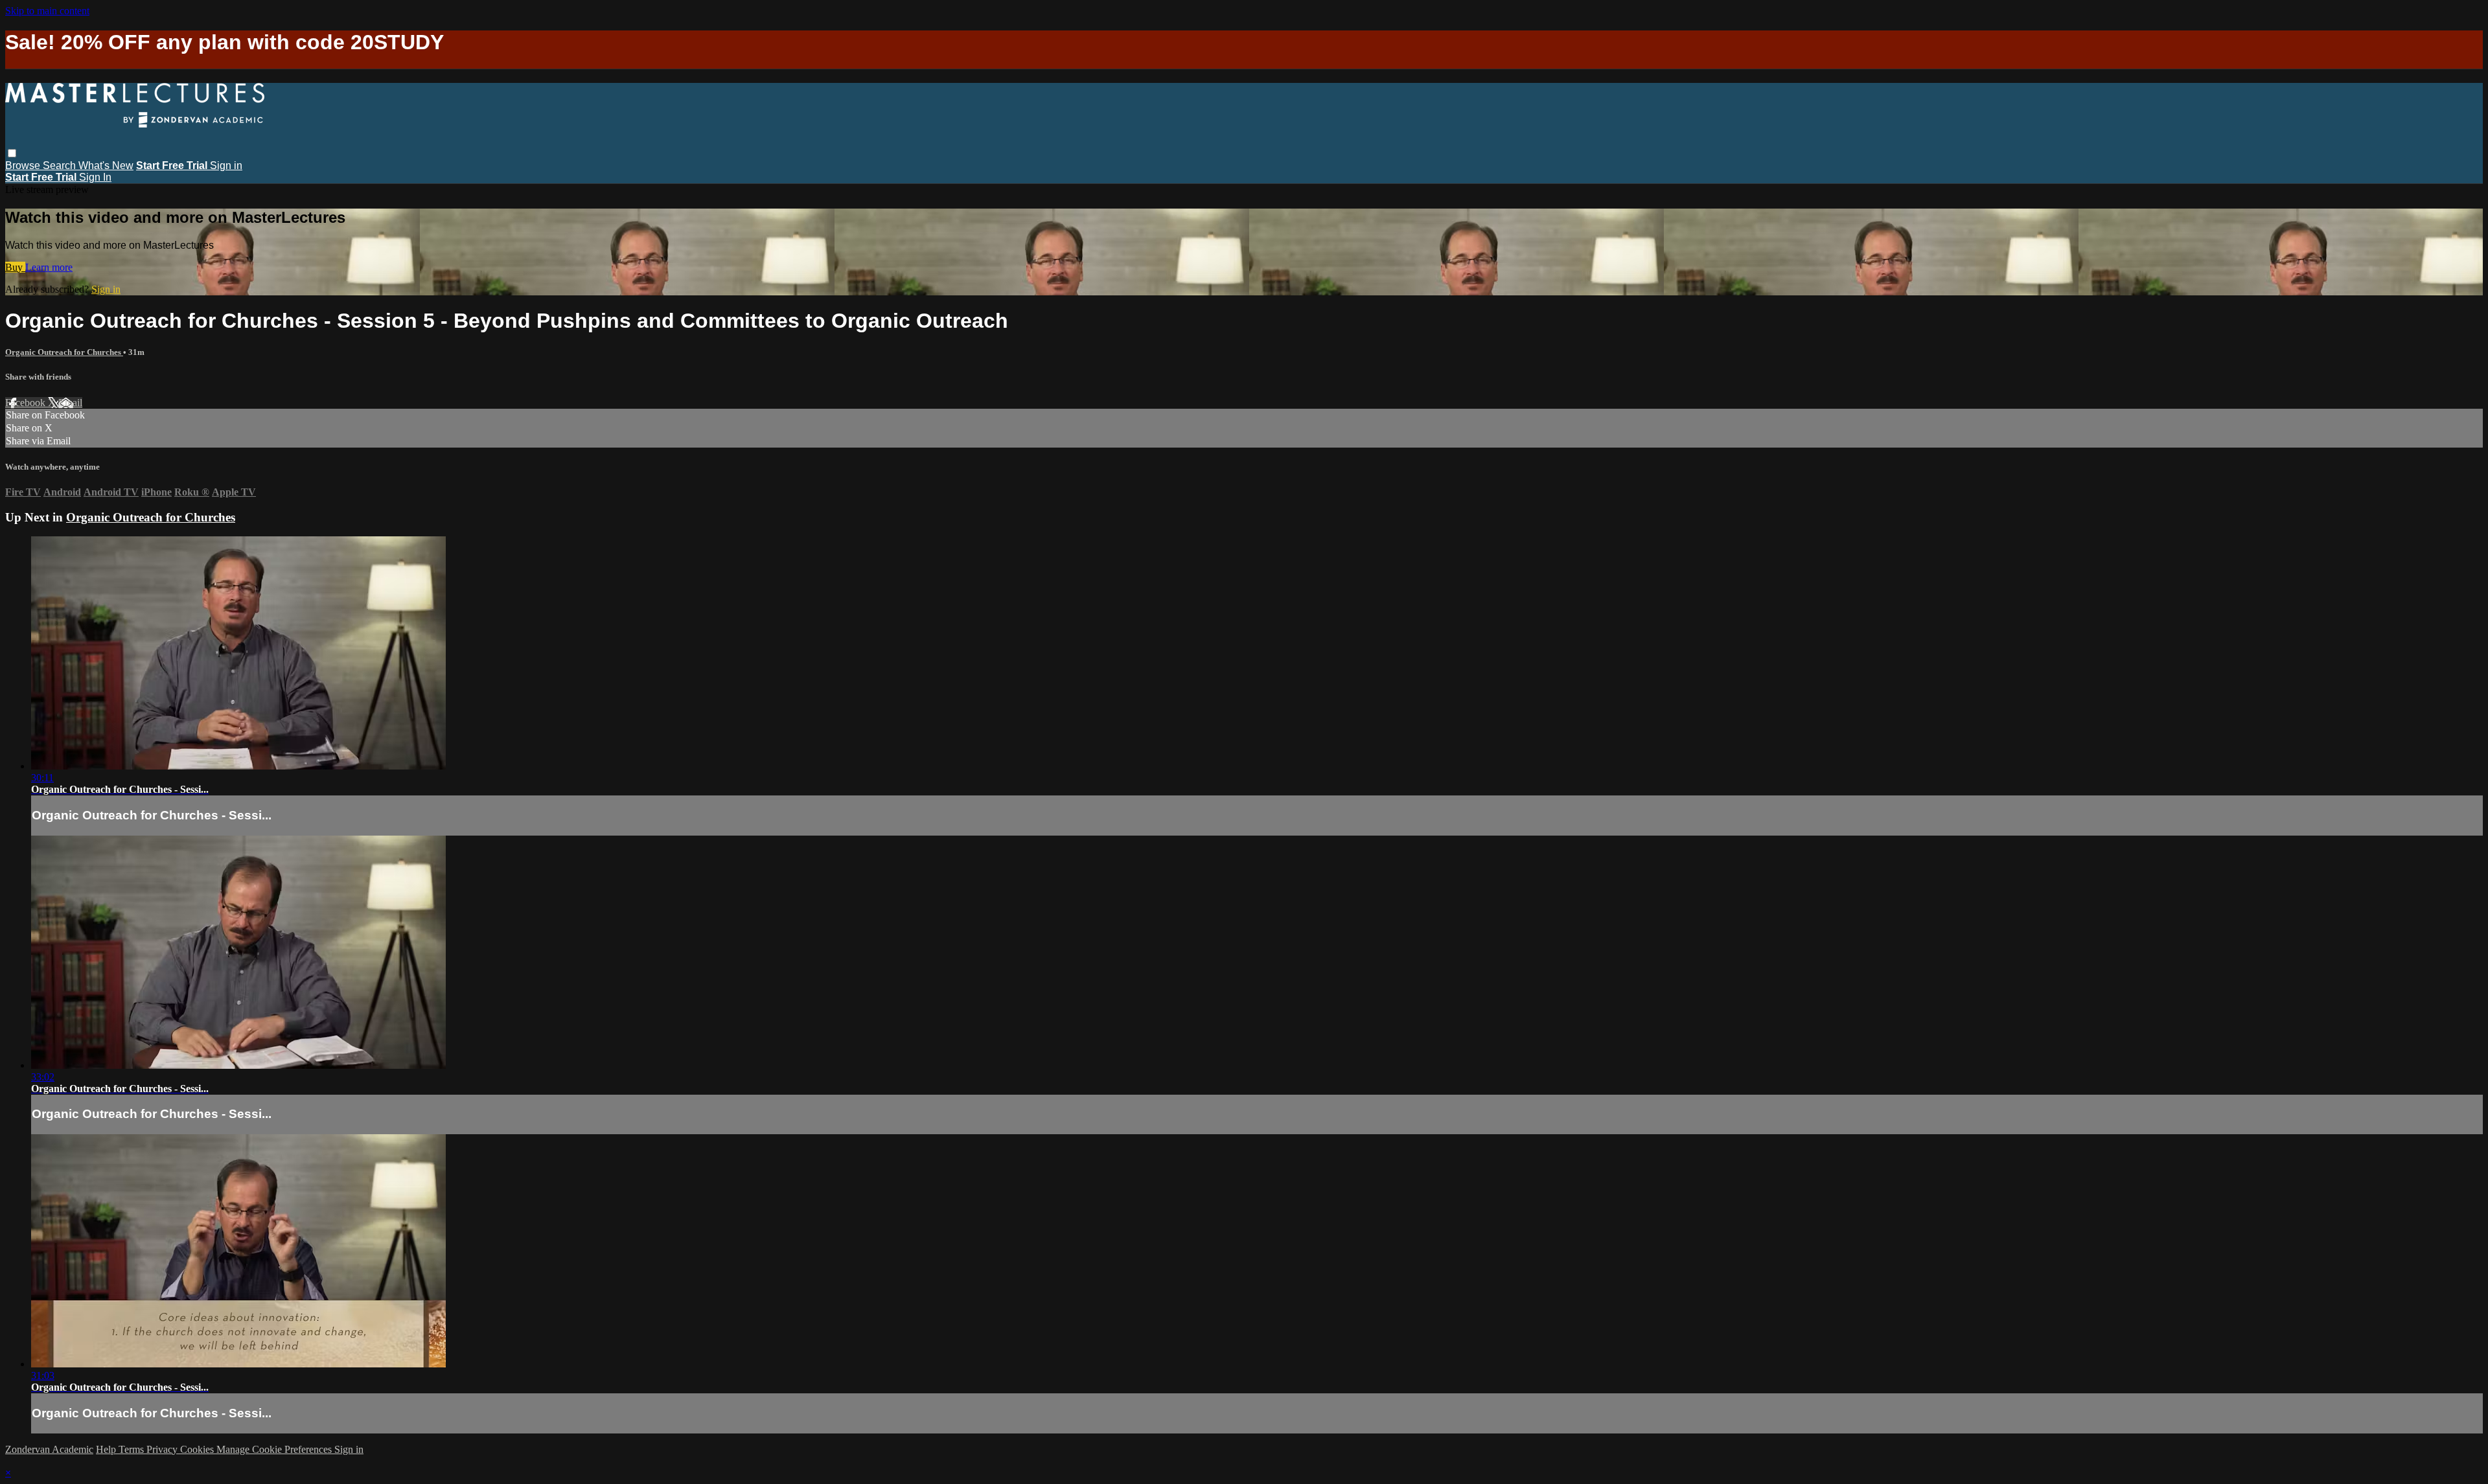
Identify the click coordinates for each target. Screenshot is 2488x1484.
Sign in (226, 166)
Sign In (95, 177)
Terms (132, 1449)
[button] (12, 153)
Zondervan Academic (49, 1449)
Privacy (163, 1449)
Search (61, 166)
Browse (24, 166)
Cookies (198, 1449)
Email (70, 403)
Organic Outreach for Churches (64, 352)
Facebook (27, 403)
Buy (15, 267)
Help (107, 1449)
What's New (106, 166)
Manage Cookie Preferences (275, 1449)
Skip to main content (47, 11)
